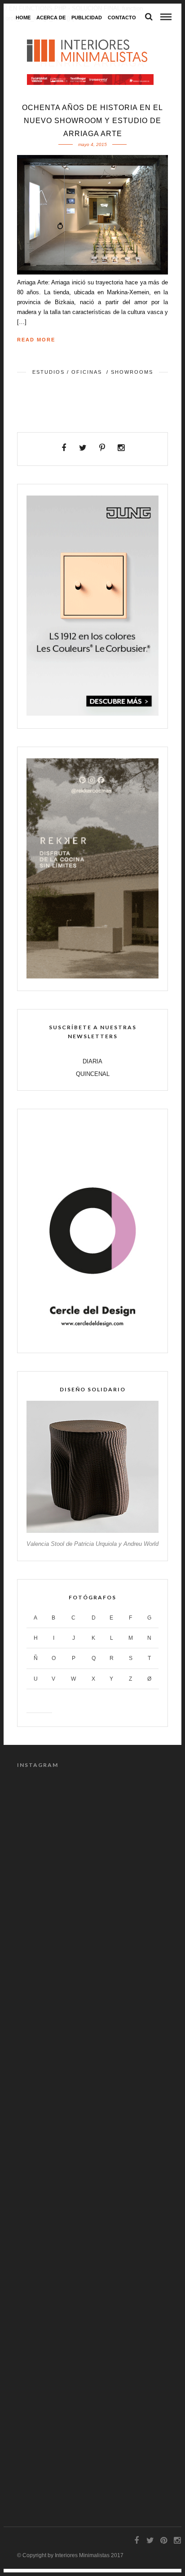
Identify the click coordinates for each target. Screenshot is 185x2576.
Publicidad (87, 18)
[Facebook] (64, 448)
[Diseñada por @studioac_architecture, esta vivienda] (92, 2359)
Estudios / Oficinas (67, 372)
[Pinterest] (102, 448)
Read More (36, 340)
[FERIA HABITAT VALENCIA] (90, 80)
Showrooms (132, 372)
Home (23, 18)
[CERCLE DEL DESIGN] (92, 1339)
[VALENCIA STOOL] (92, 1531)
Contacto (122, 18)
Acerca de (51, 18)
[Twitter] (83, 448)
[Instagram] (121, 448)
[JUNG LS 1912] (92, 714)
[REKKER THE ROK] (92, 976)
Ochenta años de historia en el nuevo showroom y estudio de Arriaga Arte (92, 121)
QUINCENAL (93, 1074)
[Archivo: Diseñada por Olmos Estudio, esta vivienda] (92, 2091)
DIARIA (92, 1061)
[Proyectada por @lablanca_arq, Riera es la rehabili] (92, 1824)
